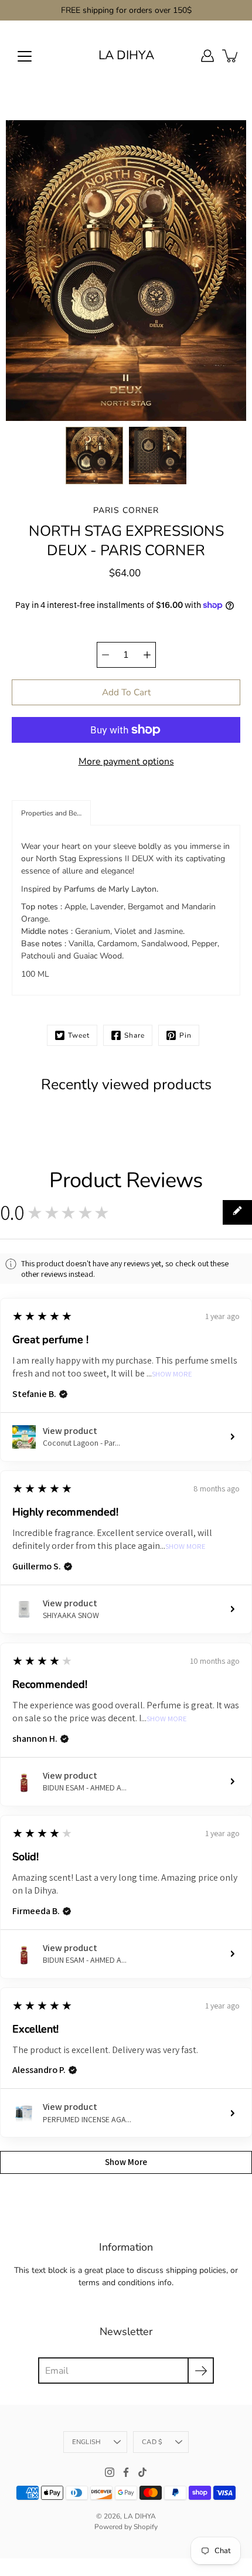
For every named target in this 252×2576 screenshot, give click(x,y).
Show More (172, 1374)
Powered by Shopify (126, 2527)
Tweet (79, 1035)
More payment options (126, 762)
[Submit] (201, 2371)
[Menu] (25, 56)
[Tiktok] (142, 2472)
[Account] (207, 56)
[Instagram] (110, 2472)
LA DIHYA (126, 55)
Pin (185, 1035)
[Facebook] (126, 2472)
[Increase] (147, 655)
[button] (51, 813)
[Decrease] (105, 655)
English (87, 2442)
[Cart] (231, 56)
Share (134, 1035)
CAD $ (152, 2442)
